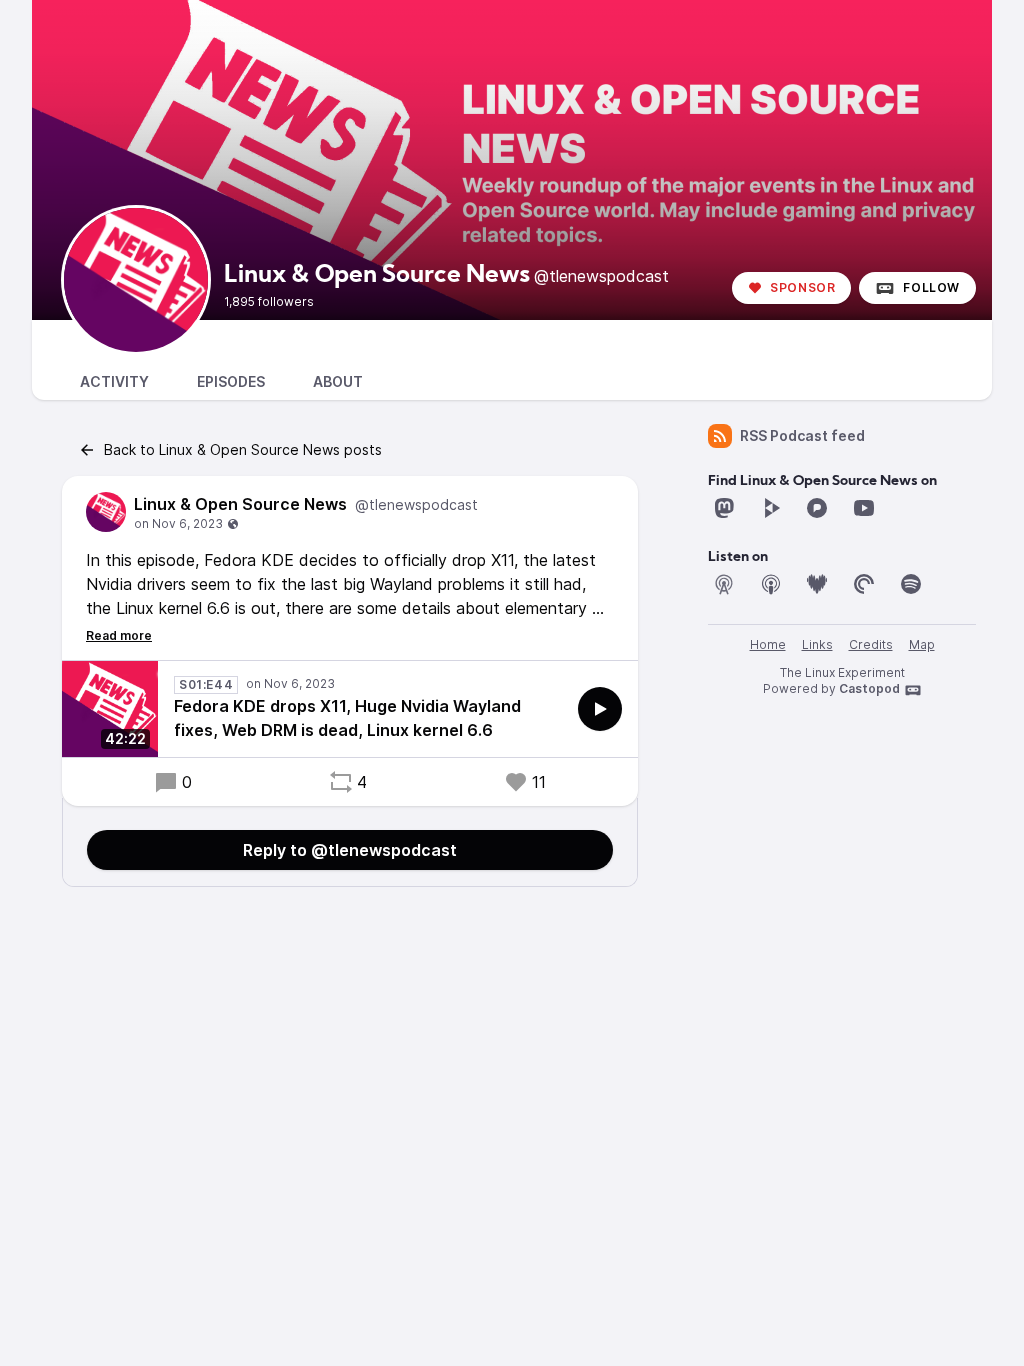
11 (539, 782)
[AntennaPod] (724, 584)
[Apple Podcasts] (771, 584)
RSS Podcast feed (802, 435)
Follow (931, 287)
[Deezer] (817, 584)
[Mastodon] (724, 508)
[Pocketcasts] (864, 584)
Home (768, 644)
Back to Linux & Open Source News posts (243, 449)
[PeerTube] (771, 508)
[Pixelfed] (817, 508)
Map (922, 644)
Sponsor (802, 287)
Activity (114, 381)
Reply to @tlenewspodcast (350, 850)
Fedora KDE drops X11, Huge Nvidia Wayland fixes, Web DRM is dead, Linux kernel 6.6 (347, 718)
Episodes (231, 381)
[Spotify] (911, 584)
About (338, 381)
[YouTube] (864, 508)
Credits (871, 644)
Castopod (869, 688)
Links (817, 644)
